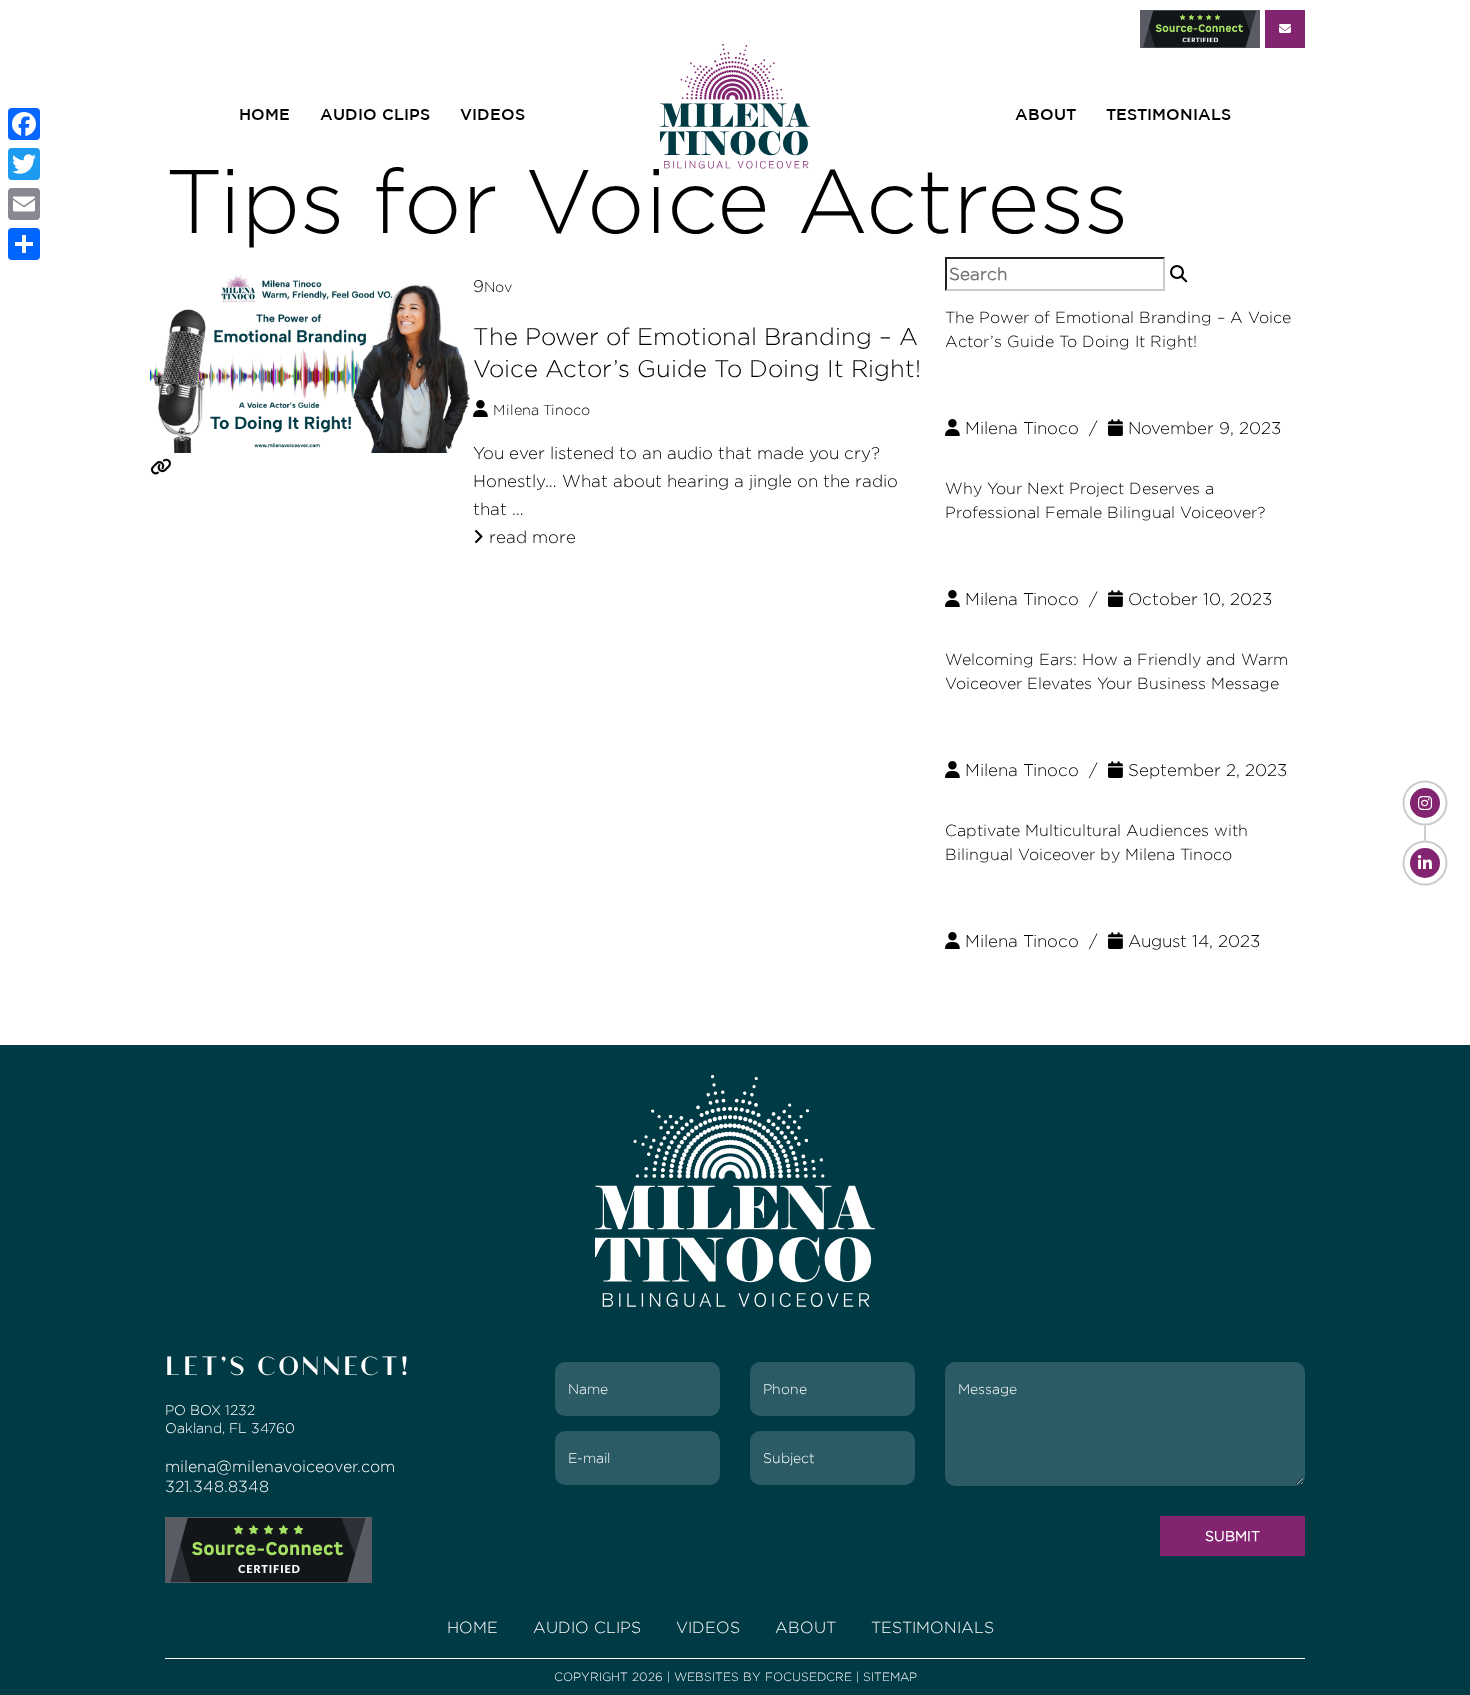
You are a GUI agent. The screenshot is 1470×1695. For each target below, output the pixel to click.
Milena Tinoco (541, 410)
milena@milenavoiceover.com (280, 1466)
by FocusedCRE (797, 1676)
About (1045, 114)
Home (264, 114)
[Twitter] (24, 164)
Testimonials (1168, 114)
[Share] (24, 244)
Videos (492, 114)
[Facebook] (24, 124)
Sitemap (890, 1676)
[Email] (24, 204)
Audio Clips (375, 114)
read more (530, 537)
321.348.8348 (217, 1486)
